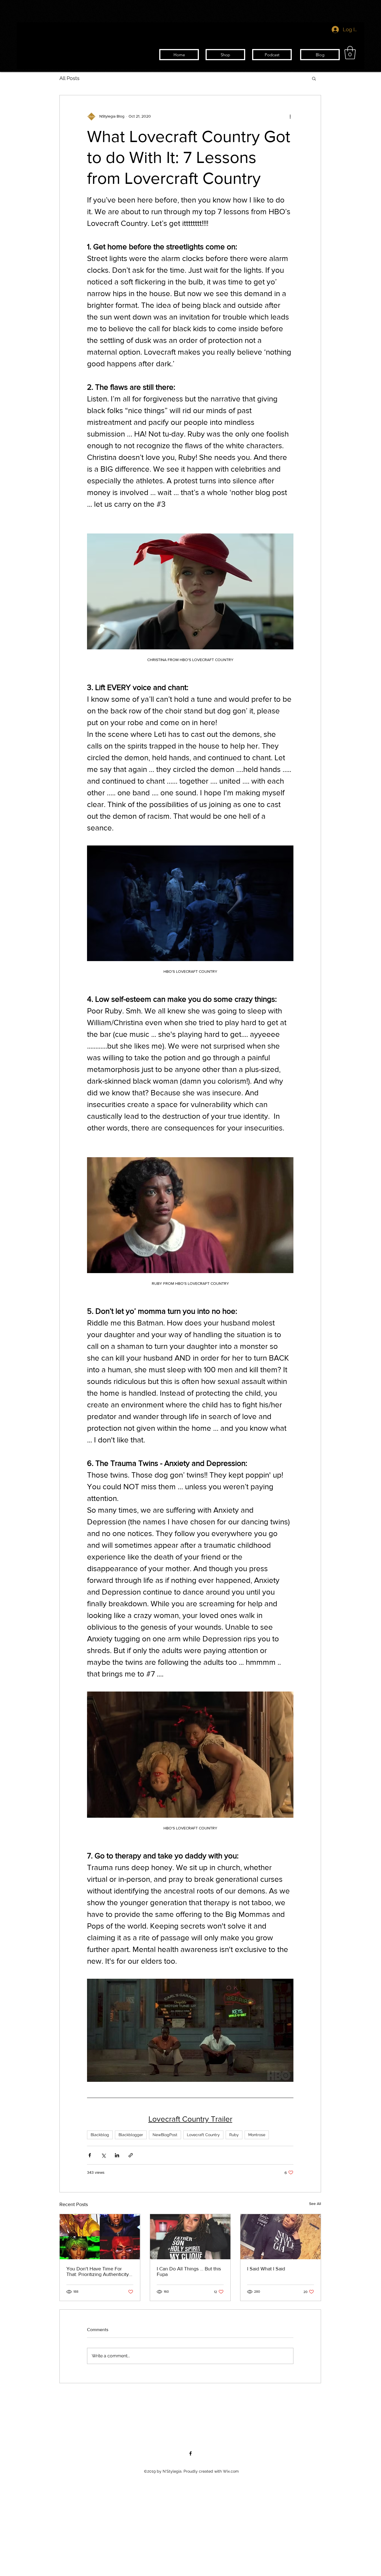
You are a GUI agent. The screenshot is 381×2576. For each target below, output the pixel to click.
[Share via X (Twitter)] (103, 2155)
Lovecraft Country (203, 2135)
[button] (350, 53)
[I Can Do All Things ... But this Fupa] (190, 2237)
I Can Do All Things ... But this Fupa (189, 2272)
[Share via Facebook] (90, 2155)
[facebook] (191, 2453)
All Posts (69, 78)
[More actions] (290, 116)
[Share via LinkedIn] (117, 2155)
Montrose (257, 2135)
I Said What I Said (266, 2269)
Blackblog (100, 2135)
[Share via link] (131, 2155)
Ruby (234, 2135)
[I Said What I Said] (281, 2237)
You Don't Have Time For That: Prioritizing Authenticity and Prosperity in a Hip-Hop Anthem (98, 2272)
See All (315, 2204)
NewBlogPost (165, 2135)
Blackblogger (131, 2135)
